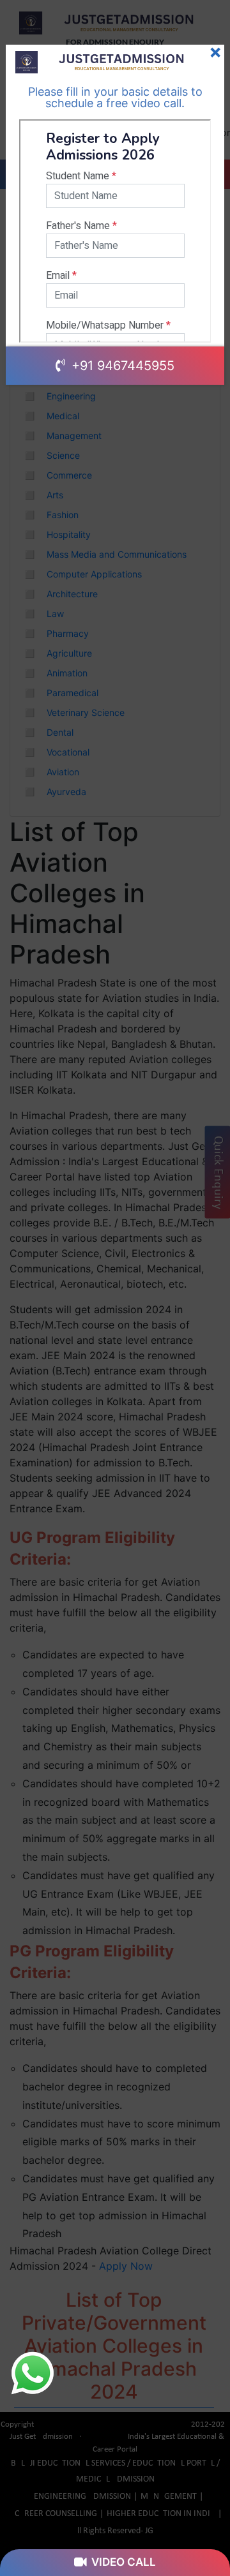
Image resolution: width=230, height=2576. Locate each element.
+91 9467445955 (121, 366)
